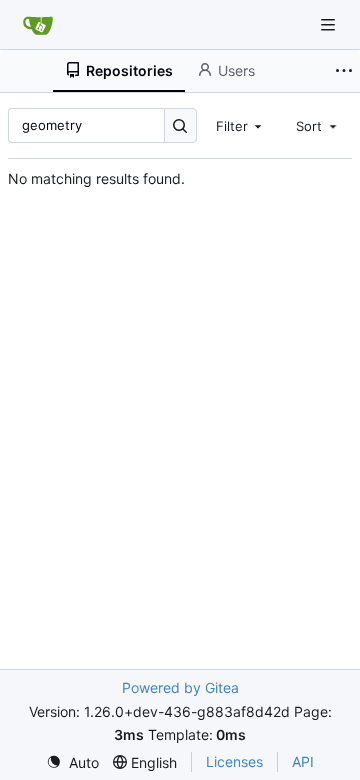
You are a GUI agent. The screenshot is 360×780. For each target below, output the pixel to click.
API (303, 761)
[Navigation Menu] (330, 24)
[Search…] (180, 125)
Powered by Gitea (180, 687)
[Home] (38, 25)
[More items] (344, 71)
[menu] (72, 762)
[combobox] (241, 125)
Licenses (234, 761)
